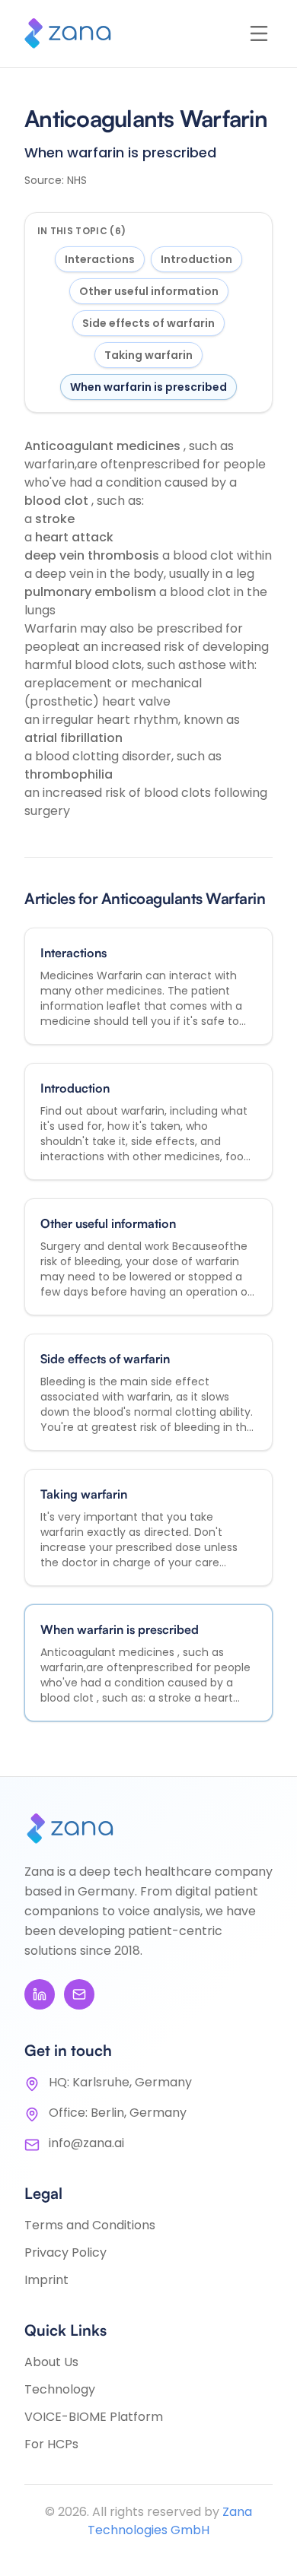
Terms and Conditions (90, 2225)
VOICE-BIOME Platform (94, 2417)
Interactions (100, 259)
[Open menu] (259, 33)
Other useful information (149, 291)
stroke (55, 519)
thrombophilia (69, 774)
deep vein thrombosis (93, 555)
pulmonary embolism (92, 592)
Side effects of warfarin (148, 323)
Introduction (196, 259)
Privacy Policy (65, 2252)
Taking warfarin (148, 355)
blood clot (58, 501)
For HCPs (51, 2444)
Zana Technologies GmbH (170, 2521)
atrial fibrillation (73, 738)
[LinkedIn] (40, 1994)
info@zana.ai (86, 2143)
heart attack (74, 537)
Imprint (46, 2280)
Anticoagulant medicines (104, 446)
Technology (60, 2389)
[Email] (79, 1994)
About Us (51, 2362)
